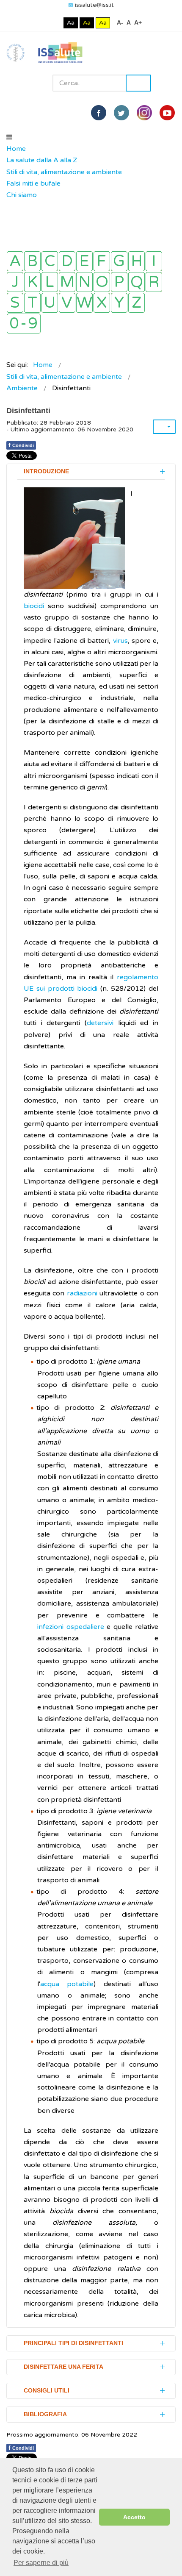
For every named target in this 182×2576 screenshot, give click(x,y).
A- (120, 22)
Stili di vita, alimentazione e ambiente (64, 172)
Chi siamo (22, 195)
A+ (138, 22)
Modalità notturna (55, 23)
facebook (99, 113)
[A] (15, 261)
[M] (67, 282)
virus (119, 641)
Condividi (21, 445)
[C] (50, 261)
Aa (71, 23)
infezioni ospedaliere (71, 1627)
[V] (67, 303)
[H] (136, 261)
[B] (32, 261)
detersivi (100, 1023)
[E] (84, 261)
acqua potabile (67, 1984)
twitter (121, 113)
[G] (119, 261)
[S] (15, 303)
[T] (32, 303)
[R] (154, 282)
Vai (138, 83)
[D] (67, 261)
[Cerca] (11, 207)
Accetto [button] (134, 2517)
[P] (119, 282)
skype (167, 113)
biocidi (36, 606)
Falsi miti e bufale (33, 183)
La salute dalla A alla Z (42, 160)
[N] (84, 282)
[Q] (136, 282)
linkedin (144, 113)
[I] (154, 261)
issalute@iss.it (94, 5)
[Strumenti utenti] (164, 427)
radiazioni (82, 1293)
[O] (102, 282)
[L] (50, 282)
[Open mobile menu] (9, 137)
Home (16, 149)
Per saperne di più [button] (41, 2563)
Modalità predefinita (42, 23)
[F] (102, 261)
